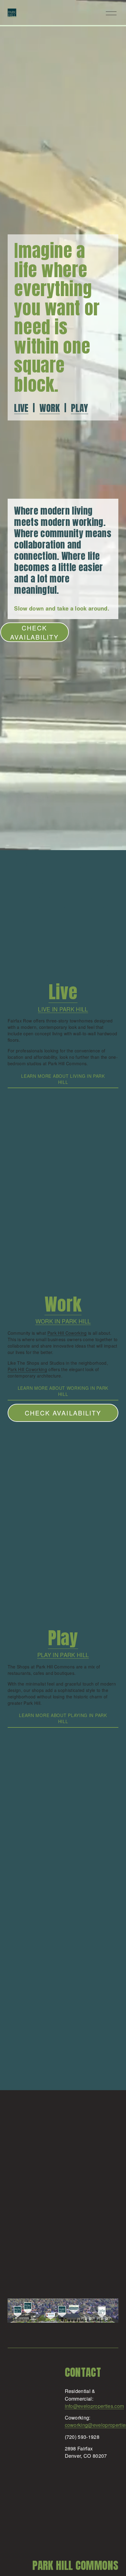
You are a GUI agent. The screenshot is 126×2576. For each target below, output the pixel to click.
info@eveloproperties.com (94, 2406)
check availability (63, 1413)
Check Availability (34, 632)
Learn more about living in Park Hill (63, 1079)
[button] (22, 1105)
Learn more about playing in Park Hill (63, 1718)
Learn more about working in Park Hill (63, 1391)
